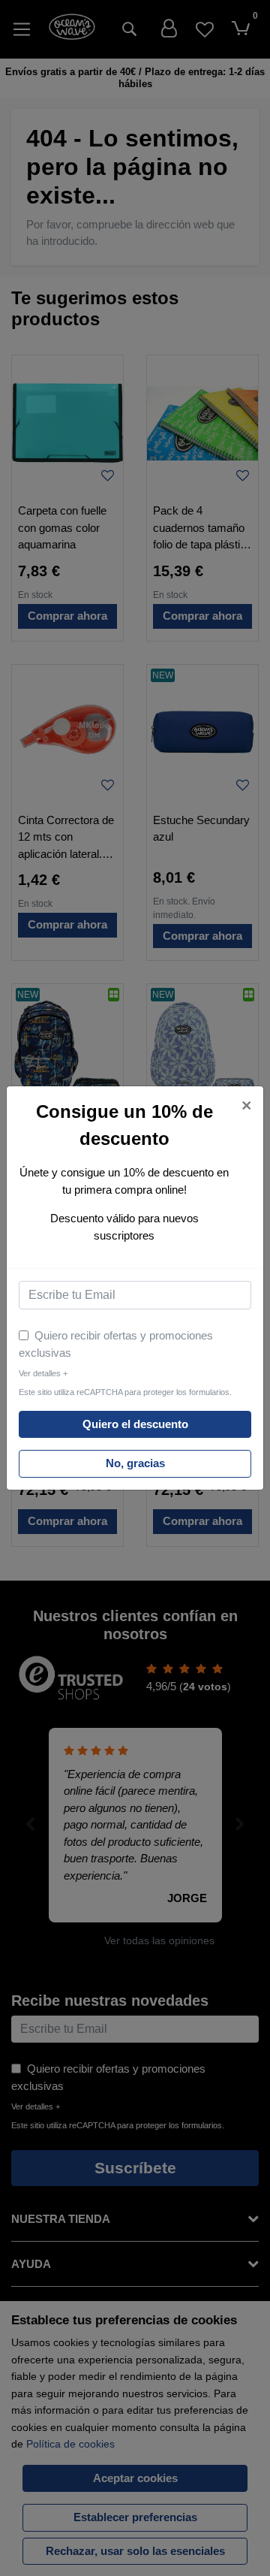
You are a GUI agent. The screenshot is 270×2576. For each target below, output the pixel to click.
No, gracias (135, 1463)
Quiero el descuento (135, 1424)
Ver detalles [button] (43, 1373)
